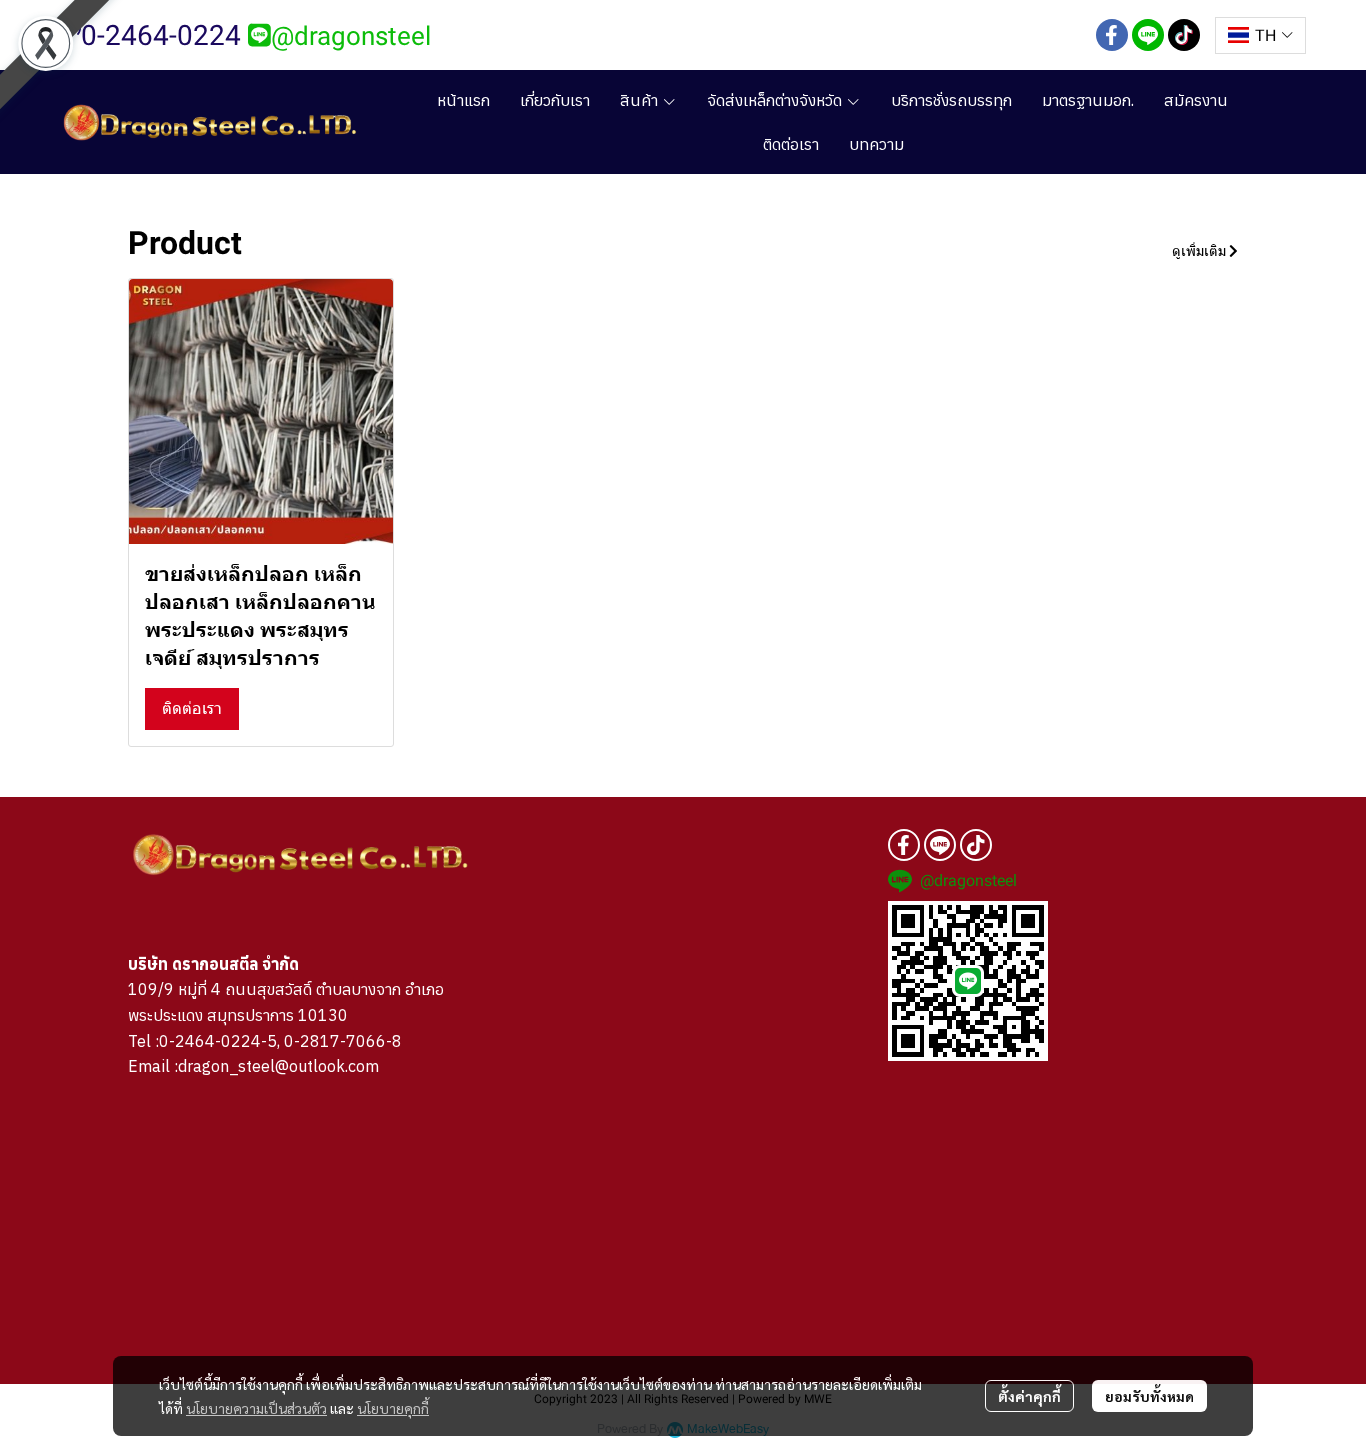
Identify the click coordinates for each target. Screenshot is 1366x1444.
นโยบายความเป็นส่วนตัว (256, 1408)
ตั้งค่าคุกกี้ (1029, 1396)
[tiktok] (1184, 35)
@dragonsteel (351, 36)
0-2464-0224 (161, 35)
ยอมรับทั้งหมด (1149, 1396)
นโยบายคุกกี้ (393, 1408)
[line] (1148, 35)
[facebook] (1112, 35)
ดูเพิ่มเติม (1200, 251)
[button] (1260, 35)
